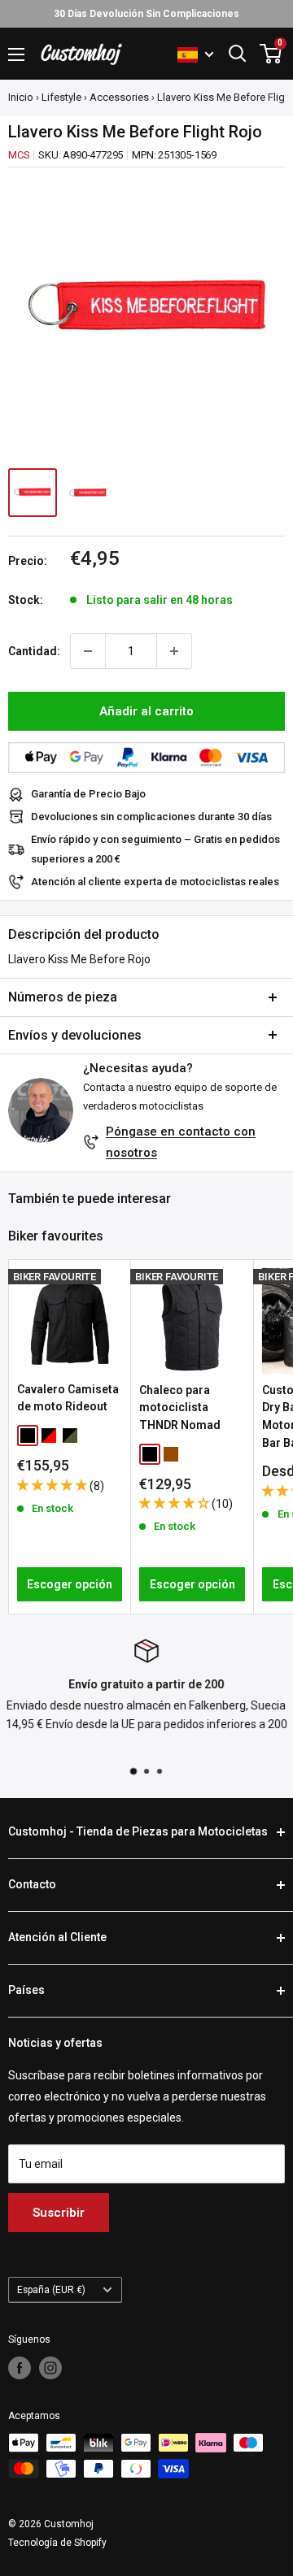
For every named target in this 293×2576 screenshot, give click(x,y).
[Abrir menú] (16, 54)
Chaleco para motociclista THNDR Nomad (180, 1407)
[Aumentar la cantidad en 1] (174, 651)
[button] (53, 1485)
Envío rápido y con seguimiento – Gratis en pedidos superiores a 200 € (155, 849)
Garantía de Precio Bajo (88, 794)
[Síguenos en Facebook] (20, 2368)
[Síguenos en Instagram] (50, 2368)
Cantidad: (34, 651)
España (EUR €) (51, 2290)
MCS (19, 155)
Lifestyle (61, 97)
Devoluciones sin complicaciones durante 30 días (151, 817)
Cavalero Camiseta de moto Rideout (68, 1398)
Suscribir (59, 2213)
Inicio (21, 97)
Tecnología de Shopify (57, 2543)
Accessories (119, 97)
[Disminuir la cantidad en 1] (88, 651)
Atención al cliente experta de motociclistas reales (155, 882)
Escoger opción (70, 1584)
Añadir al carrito (146, 711)
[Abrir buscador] (238, 54)
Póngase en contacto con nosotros (181, 1142)
